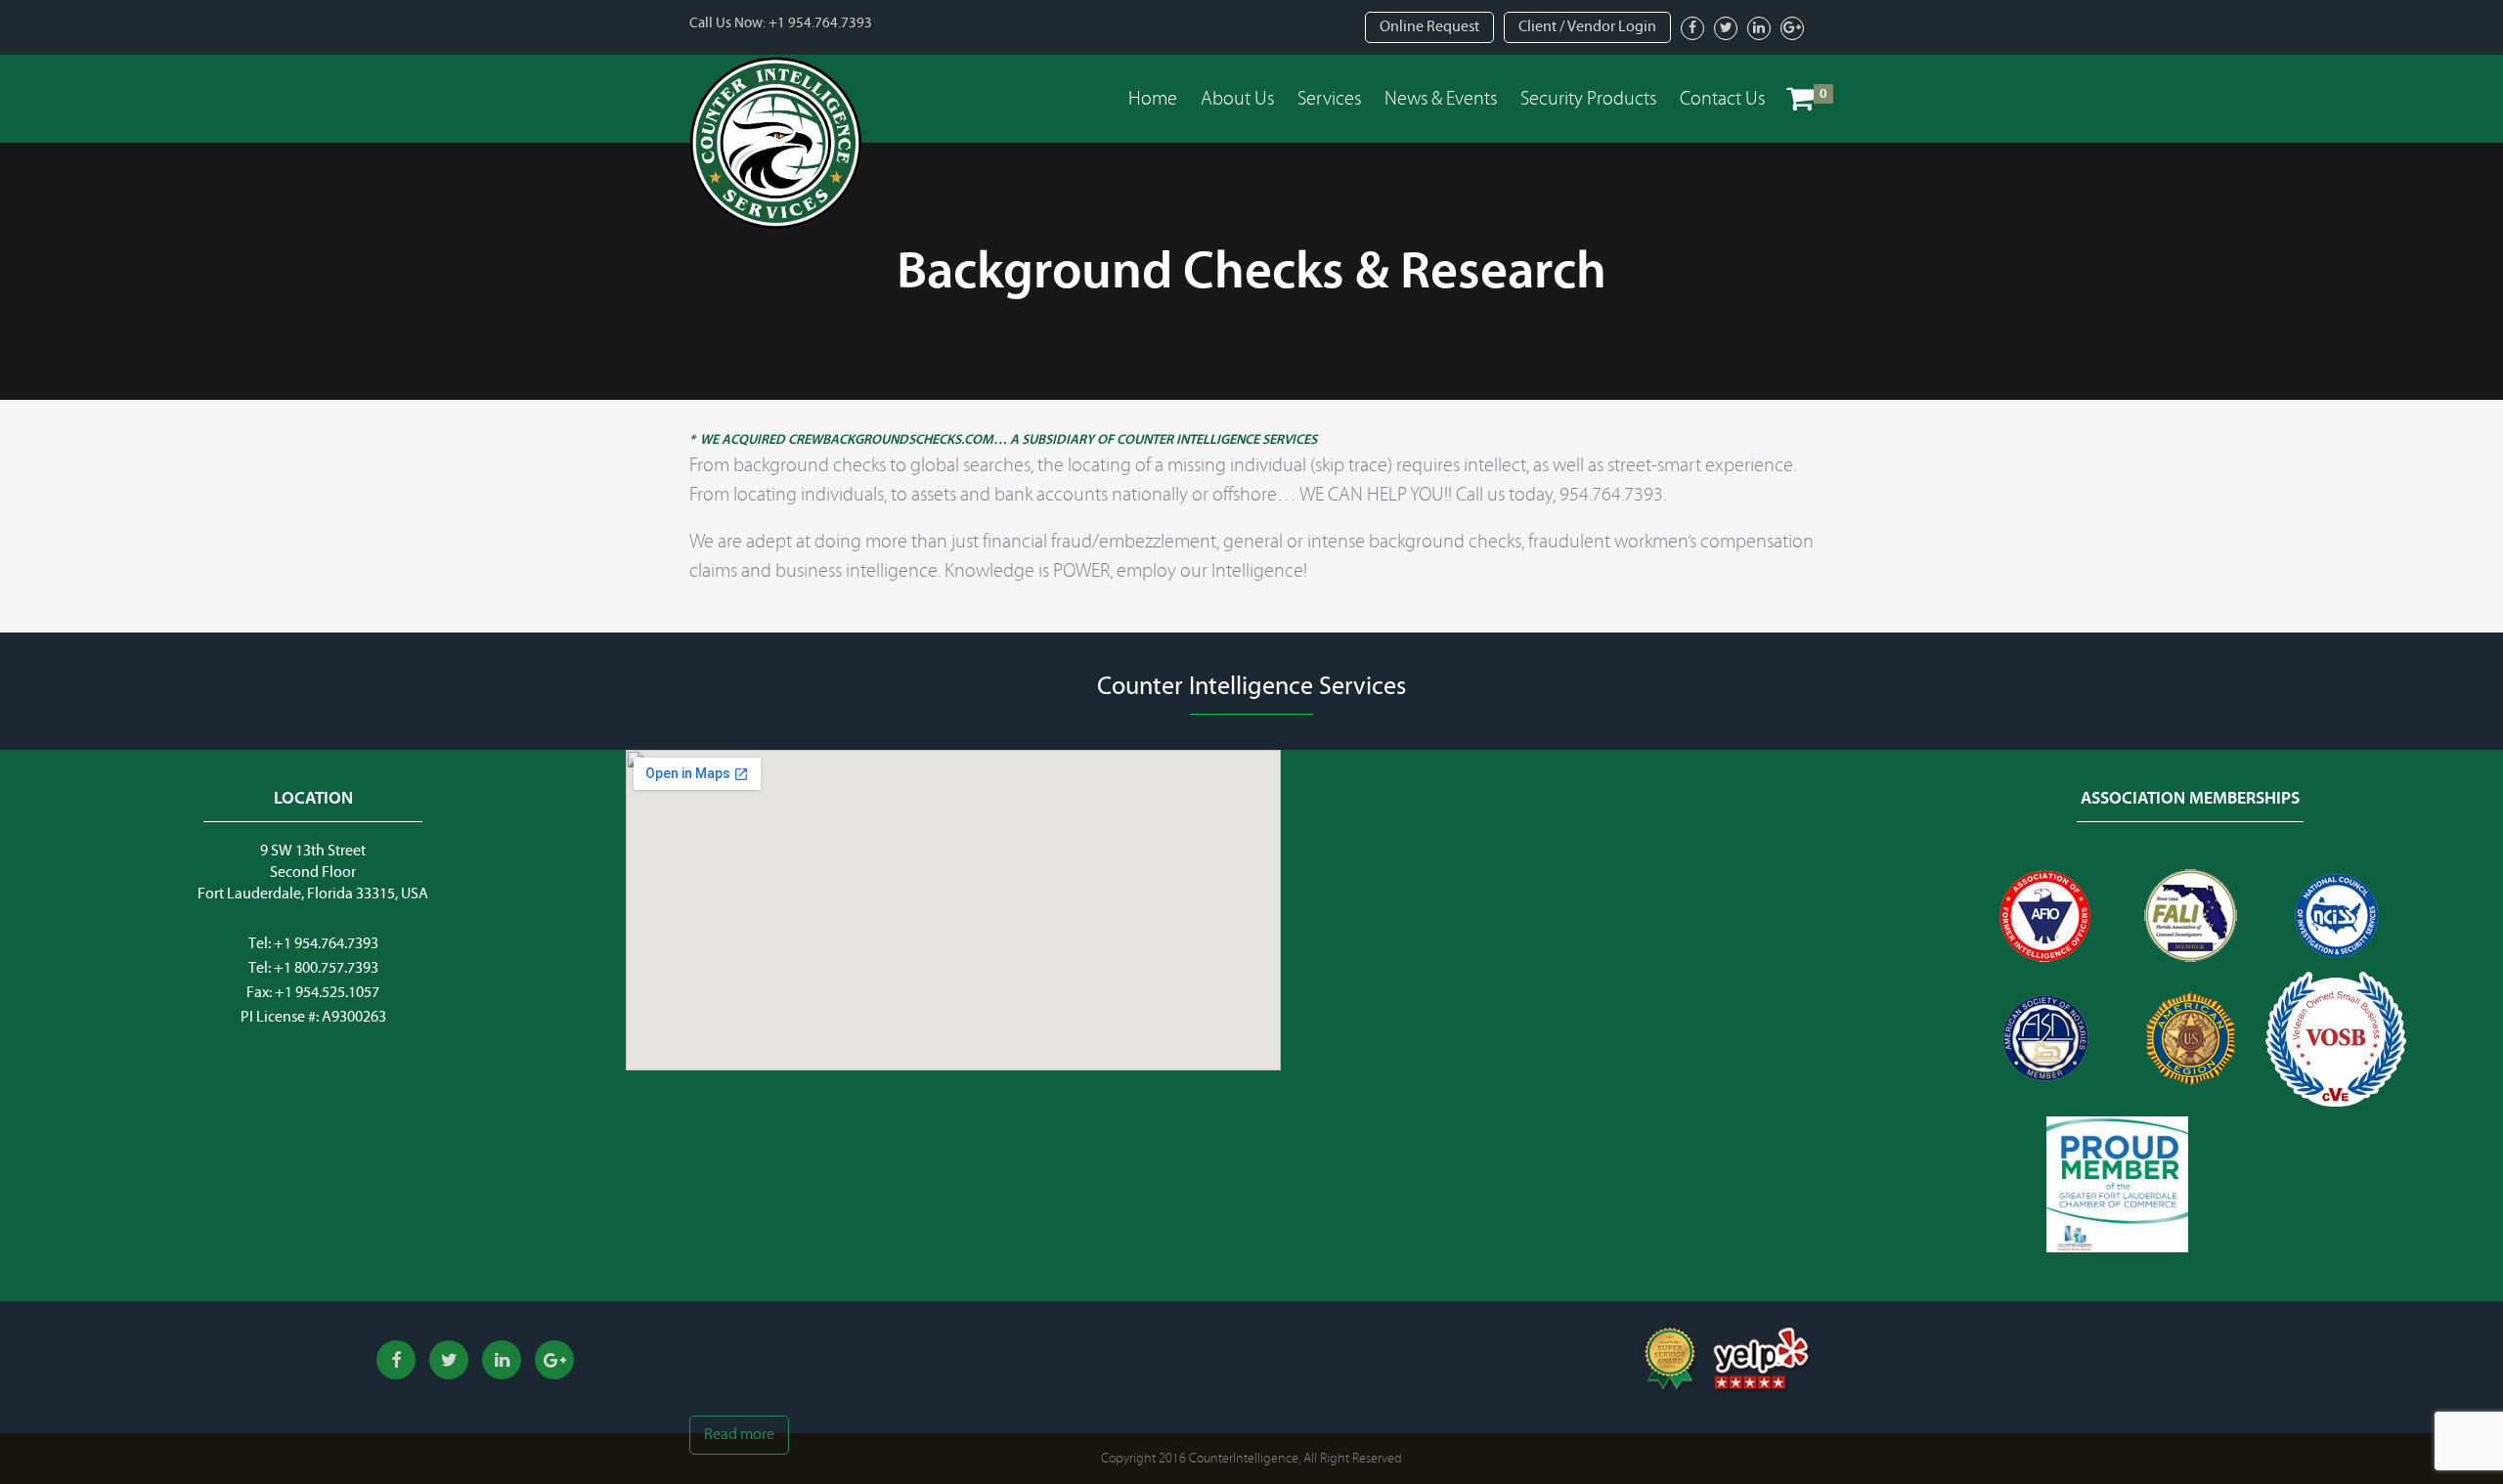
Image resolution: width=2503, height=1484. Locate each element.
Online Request (1429, 26)
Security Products (1588, 98)
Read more (739, 1434)
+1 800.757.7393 (326, 968)
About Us (1237, 98)
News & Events (1441, 98)
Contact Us (1722, 98)
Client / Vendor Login (1587, 26)
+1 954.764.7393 (820, 23)
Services (1329, 98)
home (1153, 98)
